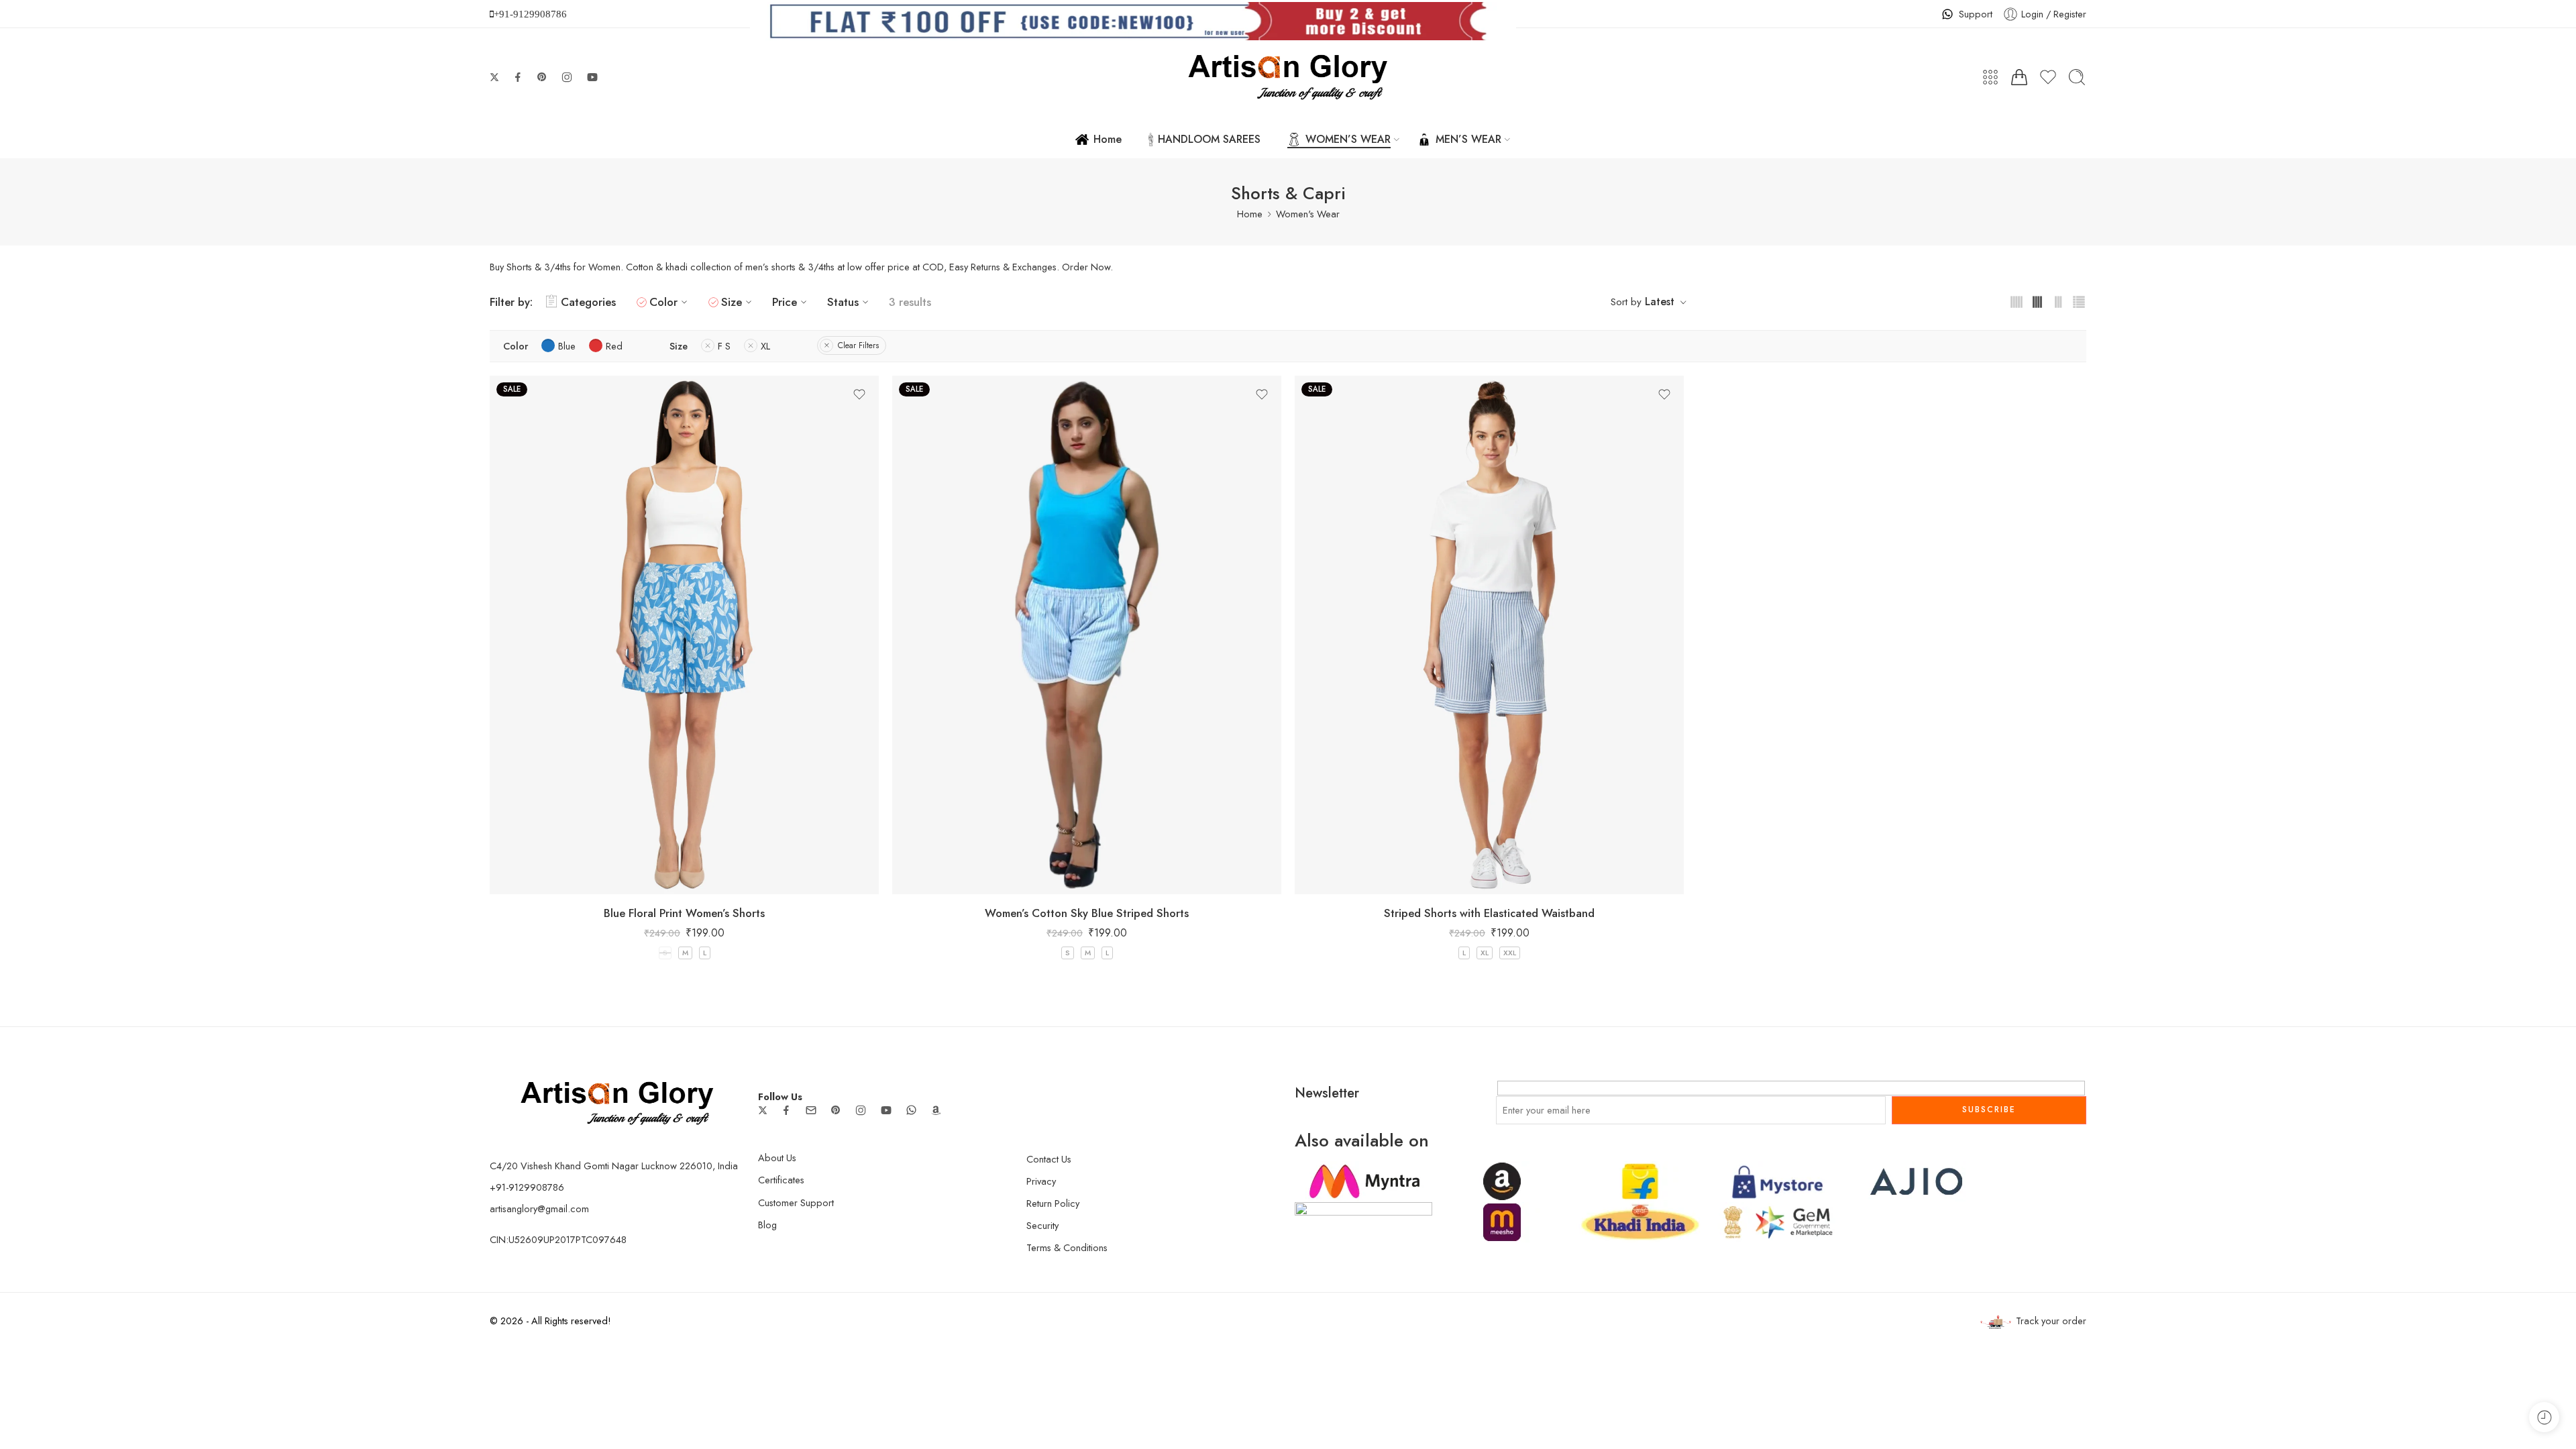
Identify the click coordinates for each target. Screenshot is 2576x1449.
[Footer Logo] (617, 1102)
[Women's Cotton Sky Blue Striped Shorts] (1087, 635)
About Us (777, 1158)
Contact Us (1049, 1159)
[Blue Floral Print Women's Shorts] (684, 635)
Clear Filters (858, 345)
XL (1485, 953)
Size (732, 302)
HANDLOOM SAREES (1209, 139)
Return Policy (1053, 1203)
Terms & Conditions (1067, 1247)
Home (1108, 139)
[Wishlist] (859, 394)
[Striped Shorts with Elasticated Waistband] (1489, 635)
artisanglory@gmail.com (539, 1209)
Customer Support (796, 1202)
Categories (588, 302)
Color (663, 302)
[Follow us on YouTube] (592, 77)
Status (843, 302)
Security (1042, 1225)
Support (1976, 14)
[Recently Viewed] (2544, 1417)
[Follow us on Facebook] (518, 77)
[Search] (2077, 77)
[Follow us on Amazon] (936, 1110)
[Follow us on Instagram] (567, 77)
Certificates (781, 1180)
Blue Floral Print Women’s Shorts (684, 913)
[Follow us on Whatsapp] (911, 1110)
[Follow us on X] (494, 77)
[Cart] (2019, 77)
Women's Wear (1308, 214)
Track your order (2051, 1321)
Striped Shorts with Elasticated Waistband (1489, 913)
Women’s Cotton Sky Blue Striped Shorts (1087, 913)
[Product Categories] (1990, 77)
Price (785, 302)
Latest (1660, 302)
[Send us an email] (811, 1110)
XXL (1510, 953)
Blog (767, 1225)
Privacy (1041, 1181)
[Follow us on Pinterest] (542, 77)
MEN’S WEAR (1468, 139)
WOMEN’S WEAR (1348, 139)
